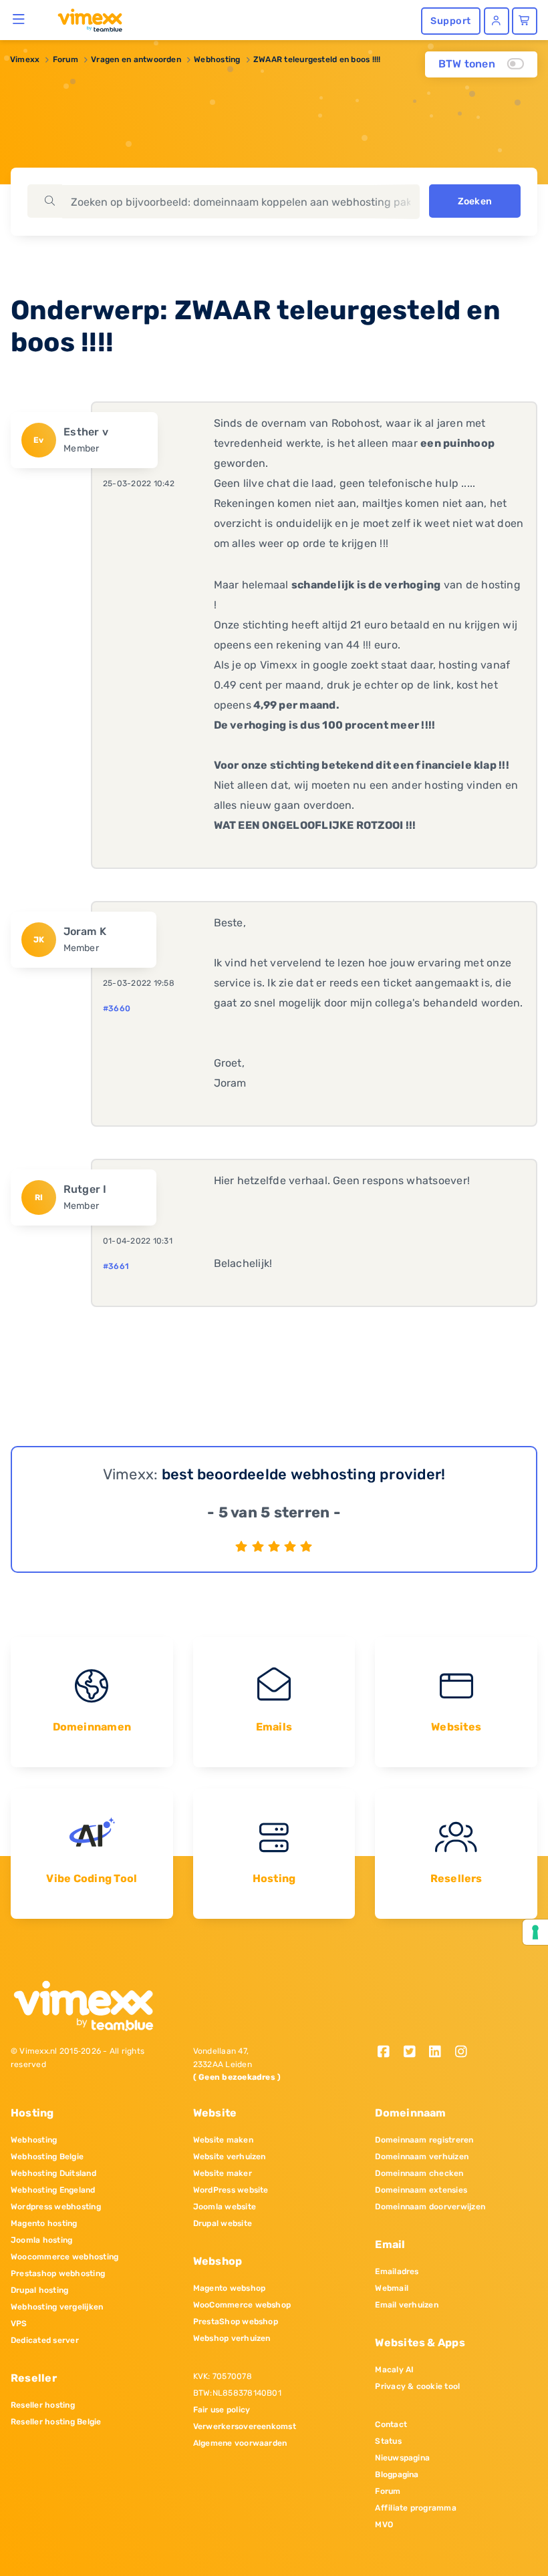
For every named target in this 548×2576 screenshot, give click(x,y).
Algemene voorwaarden (240, 2443)
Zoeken (475, 201)
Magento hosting (44, 2223)
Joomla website (225, 2207)
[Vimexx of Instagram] (465, 2053)
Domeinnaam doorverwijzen (430, 2207)
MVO (384, 2525)
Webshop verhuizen (232, 2338)
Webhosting (217, 59)
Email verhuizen (407, 2305)
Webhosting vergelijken (57, 2307)
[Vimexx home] (85, 19)
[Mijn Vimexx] (497, 21)
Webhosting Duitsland (53, 2173)
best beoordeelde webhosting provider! (304, 1474)
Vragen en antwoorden (136, 59)
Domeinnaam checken (419, 2173)
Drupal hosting (39, 2290)
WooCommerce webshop (242, 2305)
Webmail (392, 2288)
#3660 (117, 1008)
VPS (19, 2324)
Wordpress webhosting (56, 2207)
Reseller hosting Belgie (56, 2422)
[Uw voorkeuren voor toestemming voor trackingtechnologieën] (535, 1932)
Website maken (223, 2140)
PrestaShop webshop (236, 2322)
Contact (391, 2424)
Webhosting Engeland (53, 2190)
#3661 (116, 1266)
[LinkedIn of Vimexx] (440, 2053)
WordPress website (231, 2190)
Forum (65, 59)
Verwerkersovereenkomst (245, 2426)
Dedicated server (45, 2340)
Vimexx (25, 59)
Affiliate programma (416, 2508)
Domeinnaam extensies (421, 2190)
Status (388, 2441)
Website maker (223, 2173)
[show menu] (19, 19)
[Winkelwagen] (525, 21)
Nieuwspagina (402, 2458)
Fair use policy (222, 2410)
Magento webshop (230, 2288)
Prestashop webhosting (58, 2273)
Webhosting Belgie (47, 2157)
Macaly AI (394, 2370)
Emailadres (397, 2271)
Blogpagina (397, 2474)
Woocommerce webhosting (64, 2257)
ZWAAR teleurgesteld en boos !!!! (317, 59)
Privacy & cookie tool (417, 2386)
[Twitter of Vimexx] (414, 2053)
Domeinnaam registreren (424, 2140)
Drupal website (223, 2223)
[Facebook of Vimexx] (388, 2053)
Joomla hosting (41, 2240)
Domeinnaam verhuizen (422, 2157)
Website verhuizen (230, 2157)
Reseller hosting (43, 2405)
